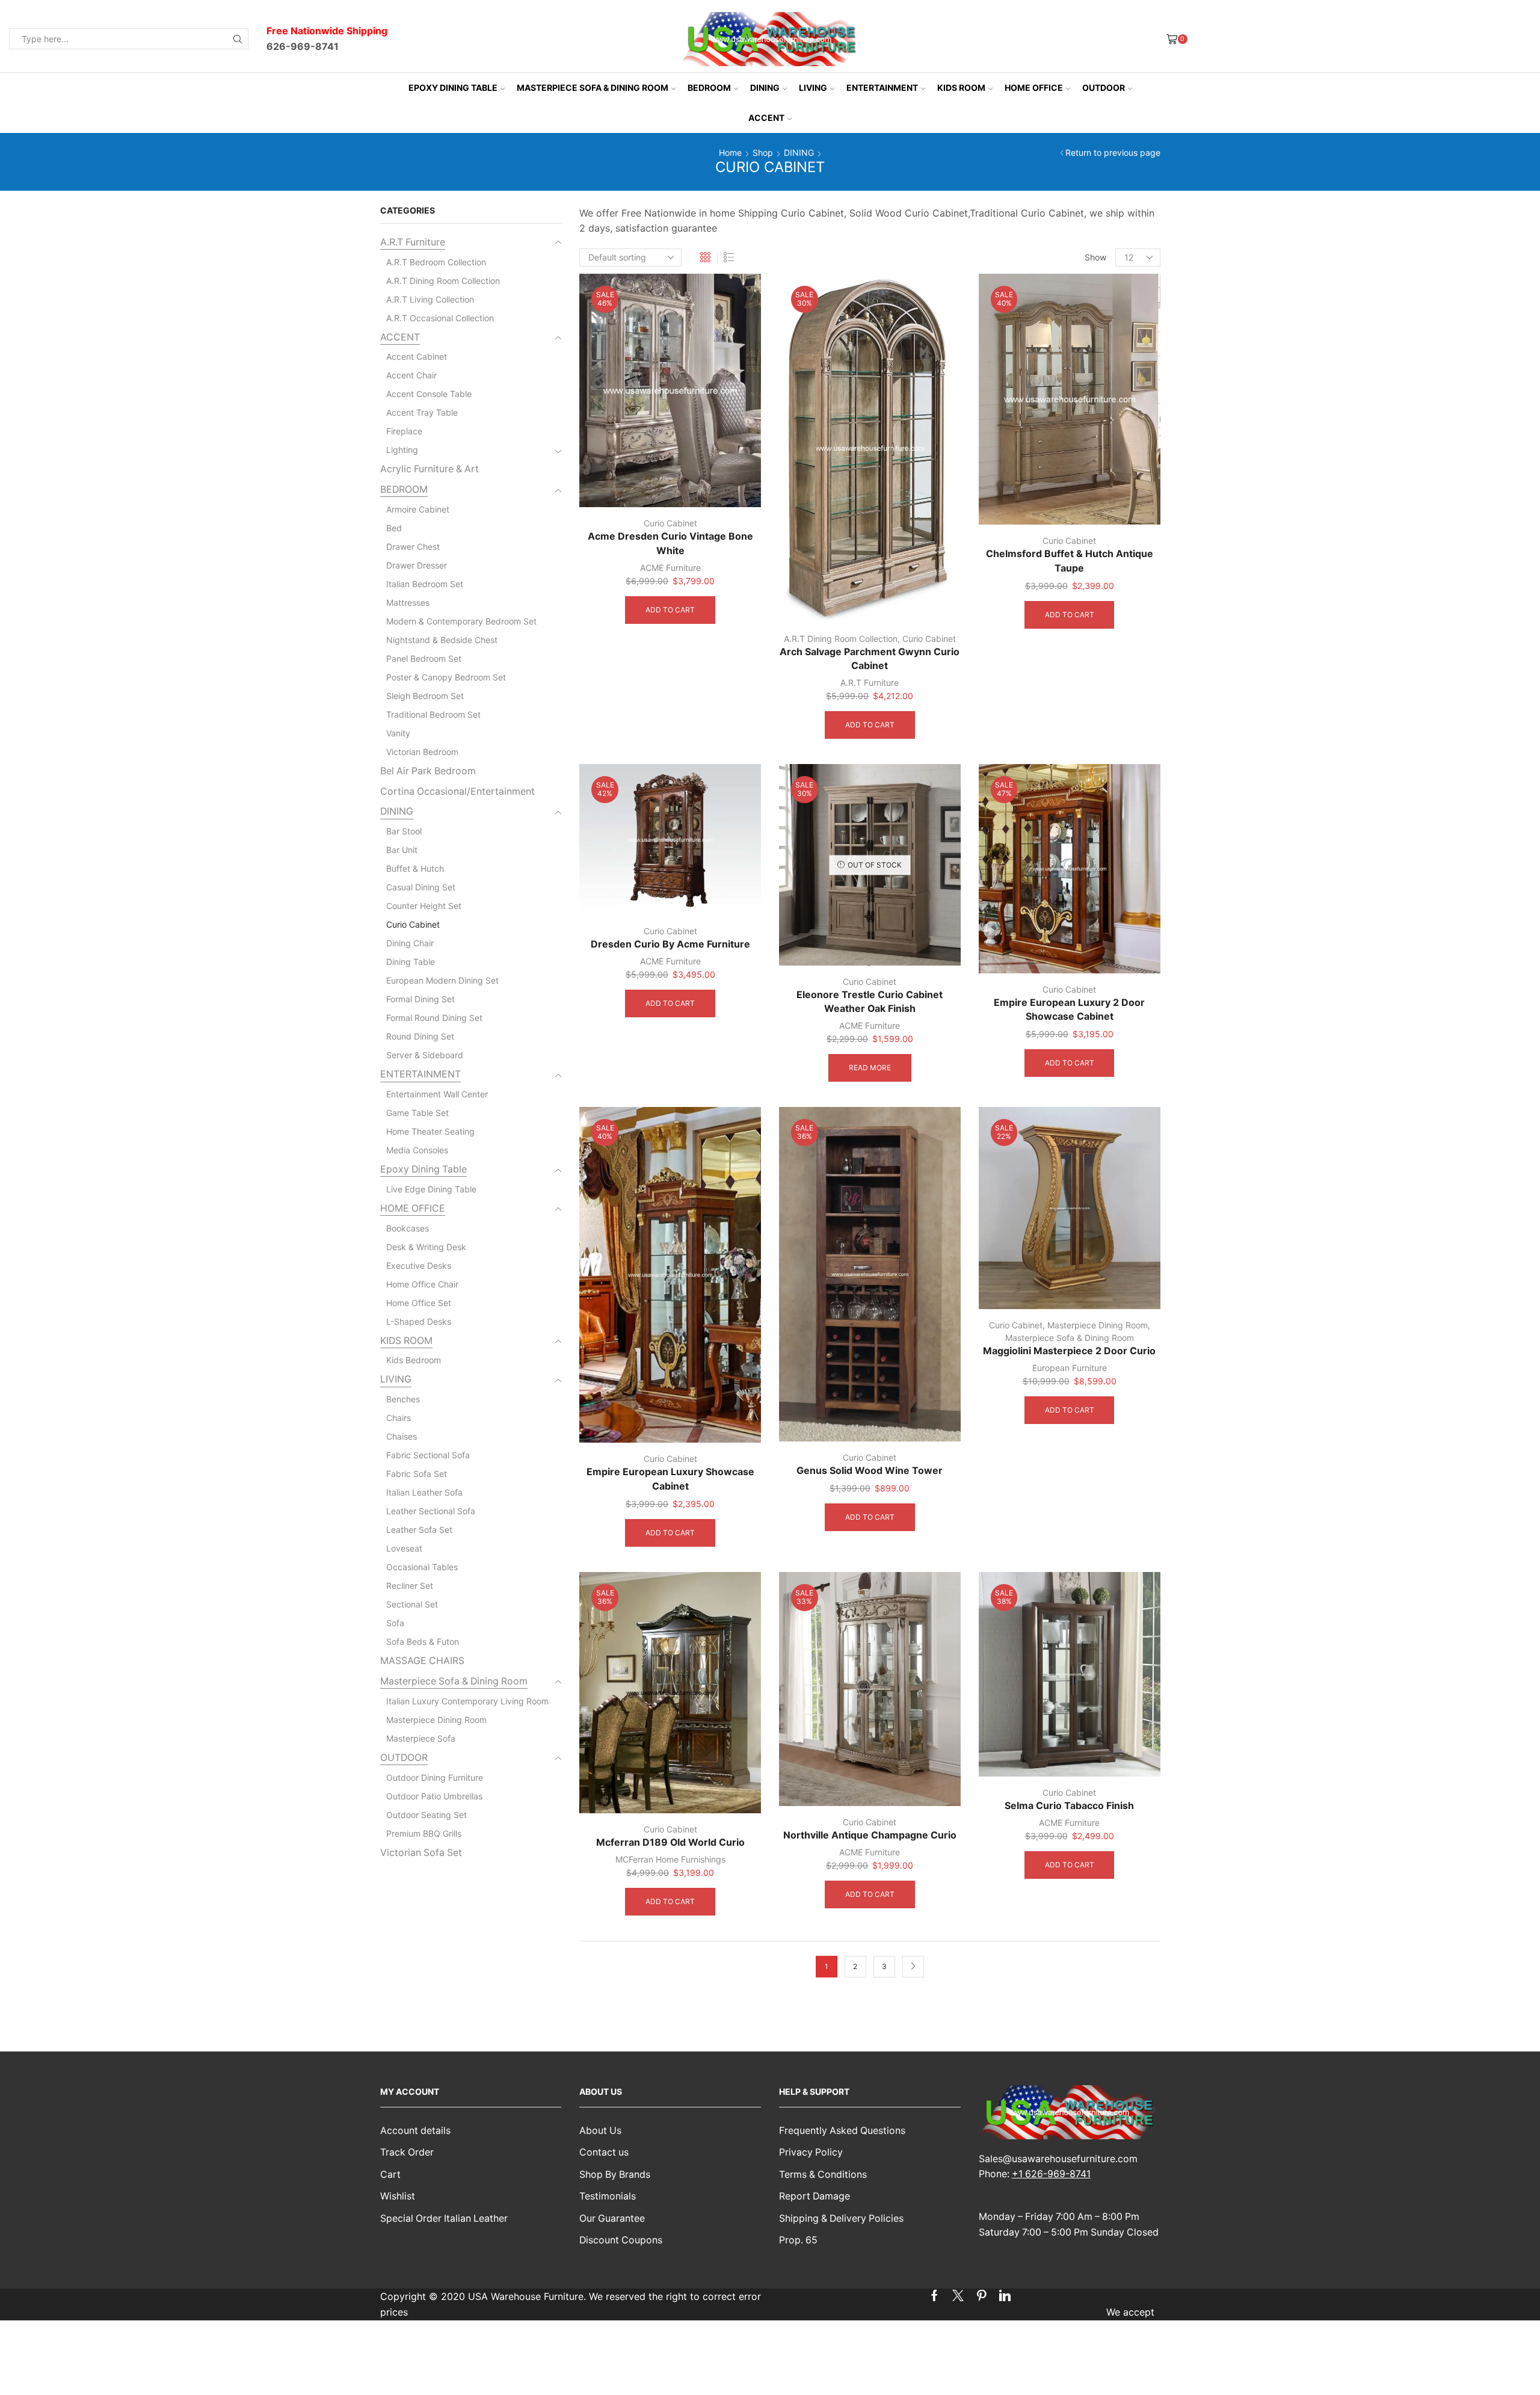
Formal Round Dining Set (434, 1018)
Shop (763, 153)
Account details (415, 2131)
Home (730, 153)
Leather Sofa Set (419, 1530)
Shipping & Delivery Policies (841, 2218)
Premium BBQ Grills (424, 1833)
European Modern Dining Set (442, 980)
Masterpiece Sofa (421, 1738)
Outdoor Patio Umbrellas (434, 1796)
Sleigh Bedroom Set (425, 696)
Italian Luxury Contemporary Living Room (467, 1701)
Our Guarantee (612, 2218)
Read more (870, 1068)
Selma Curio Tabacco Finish (1069, 1806)
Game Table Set (417, 1113)
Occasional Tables (422, 1567)
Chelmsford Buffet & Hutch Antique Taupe (1070, 561)
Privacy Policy (811, 2152)
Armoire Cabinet (418, 509)
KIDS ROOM (961, 88)
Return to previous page (1113, 153)
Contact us (604, 2152)
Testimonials (608, 2196)
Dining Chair (410, 943)
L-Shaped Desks (419, 1321)
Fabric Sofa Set (417, 1474)
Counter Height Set (424, 906)
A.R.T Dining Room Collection (841, 639)
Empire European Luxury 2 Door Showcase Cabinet (1069, 1010)
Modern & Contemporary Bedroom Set (461, 621)
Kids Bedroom (414, 1360)
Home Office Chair (422, 1284)
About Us (600, 2131)
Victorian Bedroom (422, 752)
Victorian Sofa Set (421, 1853)
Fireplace (404, 431)
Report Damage (815, 2196)
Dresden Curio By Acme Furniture (670, 944)
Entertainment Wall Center (437, 1094)
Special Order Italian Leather (444, 2218)
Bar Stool (404, 831)
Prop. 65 (798, 2240)
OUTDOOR (1104, 88)
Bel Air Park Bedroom (428, 771)
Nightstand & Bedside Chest (442, 640)
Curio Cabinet (670, 523)
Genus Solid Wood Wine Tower (870, 1471)
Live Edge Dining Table (431, 1189)
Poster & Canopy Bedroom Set (446, 677)
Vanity (398, 733)
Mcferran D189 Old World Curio (670, 1842)
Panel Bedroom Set (424, 658)
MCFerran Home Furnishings (670, 1859)
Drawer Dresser (417, 565)
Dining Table (411, 962)
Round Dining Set (420, 1036)
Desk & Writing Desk (426, 1247)
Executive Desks (419, 1265)
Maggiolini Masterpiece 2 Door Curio (1069, 1351)
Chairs (399, 1418)
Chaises (402, 1436)
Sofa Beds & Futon (423, 1641)
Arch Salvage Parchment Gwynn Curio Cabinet (870, 659)
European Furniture (1070, 1368)
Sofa (395, 1623)
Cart (390, 2175)
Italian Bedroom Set (425, 584)
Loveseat (404, 1548)
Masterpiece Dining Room (1098, 1325)
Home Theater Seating (430, 1131)
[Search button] (238, 39)
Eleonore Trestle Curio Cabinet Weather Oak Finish (870, 1002)
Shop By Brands (615, 2175)
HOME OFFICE (1034, 88)
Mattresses (408, 603)
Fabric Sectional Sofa (428, 1455)
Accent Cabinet (417, 356)
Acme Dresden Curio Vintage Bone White (670, 544)
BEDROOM (709, 88)
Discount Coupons (621, 2240)
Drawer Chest (413, 547)
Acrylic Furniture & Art (430, 469)
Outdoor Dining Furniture (435, 1777)
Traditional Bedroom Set (433, 714)
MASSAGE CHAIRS (422, 1661)
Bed (394, 528)
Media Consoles (417, 1150)
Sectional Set (412, 1604)
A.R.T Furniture (870, 683)
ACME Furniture (670, 568)
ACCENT (766, 118)
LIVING (813, 88)
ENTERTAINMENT (882, 88)
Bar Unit (402, 850)
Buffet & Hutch (415, 868)
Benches (403, 1399)
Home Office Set (419, 1303)
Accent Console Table (429, 394)
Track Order (407, 2152)
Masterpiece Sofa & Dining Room (593, 88)
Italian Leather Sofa (424, 1492)
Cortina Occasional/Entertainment (457, 791)
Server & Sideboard (425, 1055)
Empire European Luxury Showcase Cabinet (670, 1479)
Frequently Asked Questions (842, 2131)
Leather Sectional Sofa (431, 1511)
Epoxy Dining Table (453, 88)
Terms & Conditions (823, 2175)
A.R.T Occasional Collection (440, 318)
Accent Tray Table (422, 412)
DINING (765, 88)
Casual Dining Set (421, 887)
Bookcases (408, 1228)
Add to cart (670, 610)
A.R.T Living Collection (430, 299)
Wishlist (398, 2196)
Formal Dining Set (420, 999)
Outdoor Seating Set (427, 1815)
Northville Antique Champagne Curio (870, 1835)
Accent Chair (411, 375)
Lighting (402, 450)
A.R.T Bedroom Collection (436, 262)
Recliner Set (410, 1586)
